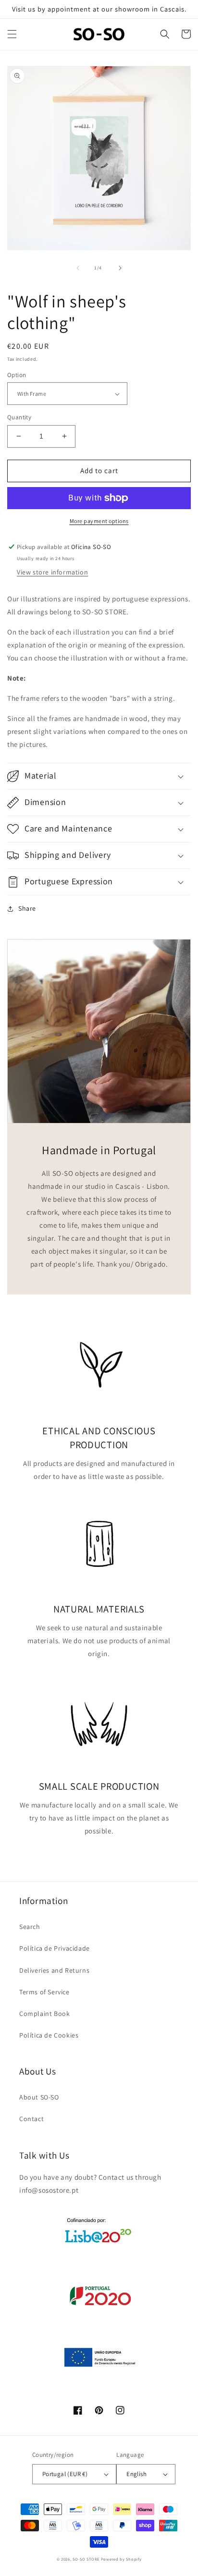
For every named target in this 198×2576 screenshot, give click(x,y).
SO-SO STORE (86, 2559)
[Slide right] (120, 268)
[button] (12, 34)
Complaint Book (44, 2014)
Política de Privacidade (55, 1948)
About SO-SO (39, 2097)
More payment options (99, 521)
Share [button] (27, 908)
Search (30, 1927)
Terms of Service (44, 1992)
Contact (31, 2119)
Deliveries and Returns (54, 1970)
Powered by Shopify (121, 2559)
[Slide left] (78, 268)
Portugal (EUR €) (65, 2474)
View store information (52, 572)
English (136, 2474)
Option (17, 375)
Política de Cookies (49, 2035)
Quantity (19, 417)
